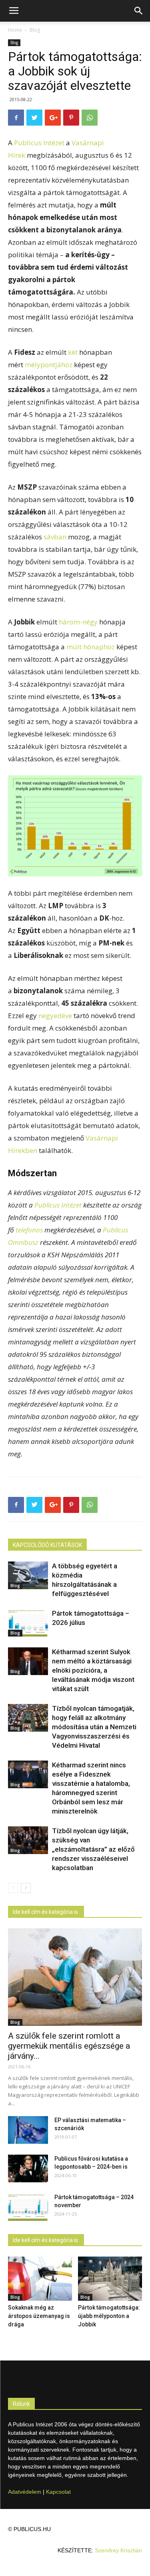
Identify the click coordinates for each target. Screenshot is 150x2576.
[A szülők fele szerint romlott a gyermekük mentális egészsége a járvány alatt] (75, 1977)
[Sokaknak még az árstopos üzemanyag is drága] (40, 2279)
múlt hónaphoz (91, 647)
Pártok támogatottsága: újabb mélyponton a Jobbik (109, 2316)
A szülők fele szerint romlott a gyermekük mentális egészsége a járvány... (69, 2046)
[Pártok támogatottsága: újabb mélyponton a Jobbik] (110, 2279)
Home (15, 30)
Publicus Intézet (39, 143)
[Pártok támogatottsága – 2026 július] (28, 1623)
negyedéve (55, 1016)
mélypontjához (49, 365)
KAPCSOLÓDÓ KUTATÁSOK (47, 1545)
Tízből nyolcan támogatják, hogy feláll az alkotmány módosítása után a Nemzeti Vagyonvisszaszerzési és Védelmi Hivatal (94, 1727)
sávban (55, 537)
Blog (35, 30)
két (73, 352)
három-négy (78, 622)
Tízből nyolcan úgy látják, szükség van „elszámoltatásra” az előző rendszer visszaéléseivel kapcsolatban (93, 1849)
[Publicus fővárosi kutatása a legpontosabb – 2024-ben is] (28, 2168)
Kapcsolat (58, 2492)
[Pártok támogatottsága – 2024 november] (28, 2207)
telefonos (29, 1230)
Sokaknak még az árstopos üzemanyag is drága (39, 2316)
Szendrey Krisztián (118, 2550)
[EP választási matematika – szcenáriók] (28, 2130)
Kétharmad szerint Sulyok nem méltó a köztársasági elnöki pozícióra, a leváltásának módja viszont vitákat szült (93, 1670)
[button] (139, 11)
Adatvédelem (25, 2492)
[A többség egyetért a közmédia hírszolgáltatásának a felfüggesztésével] (28, 1575)
